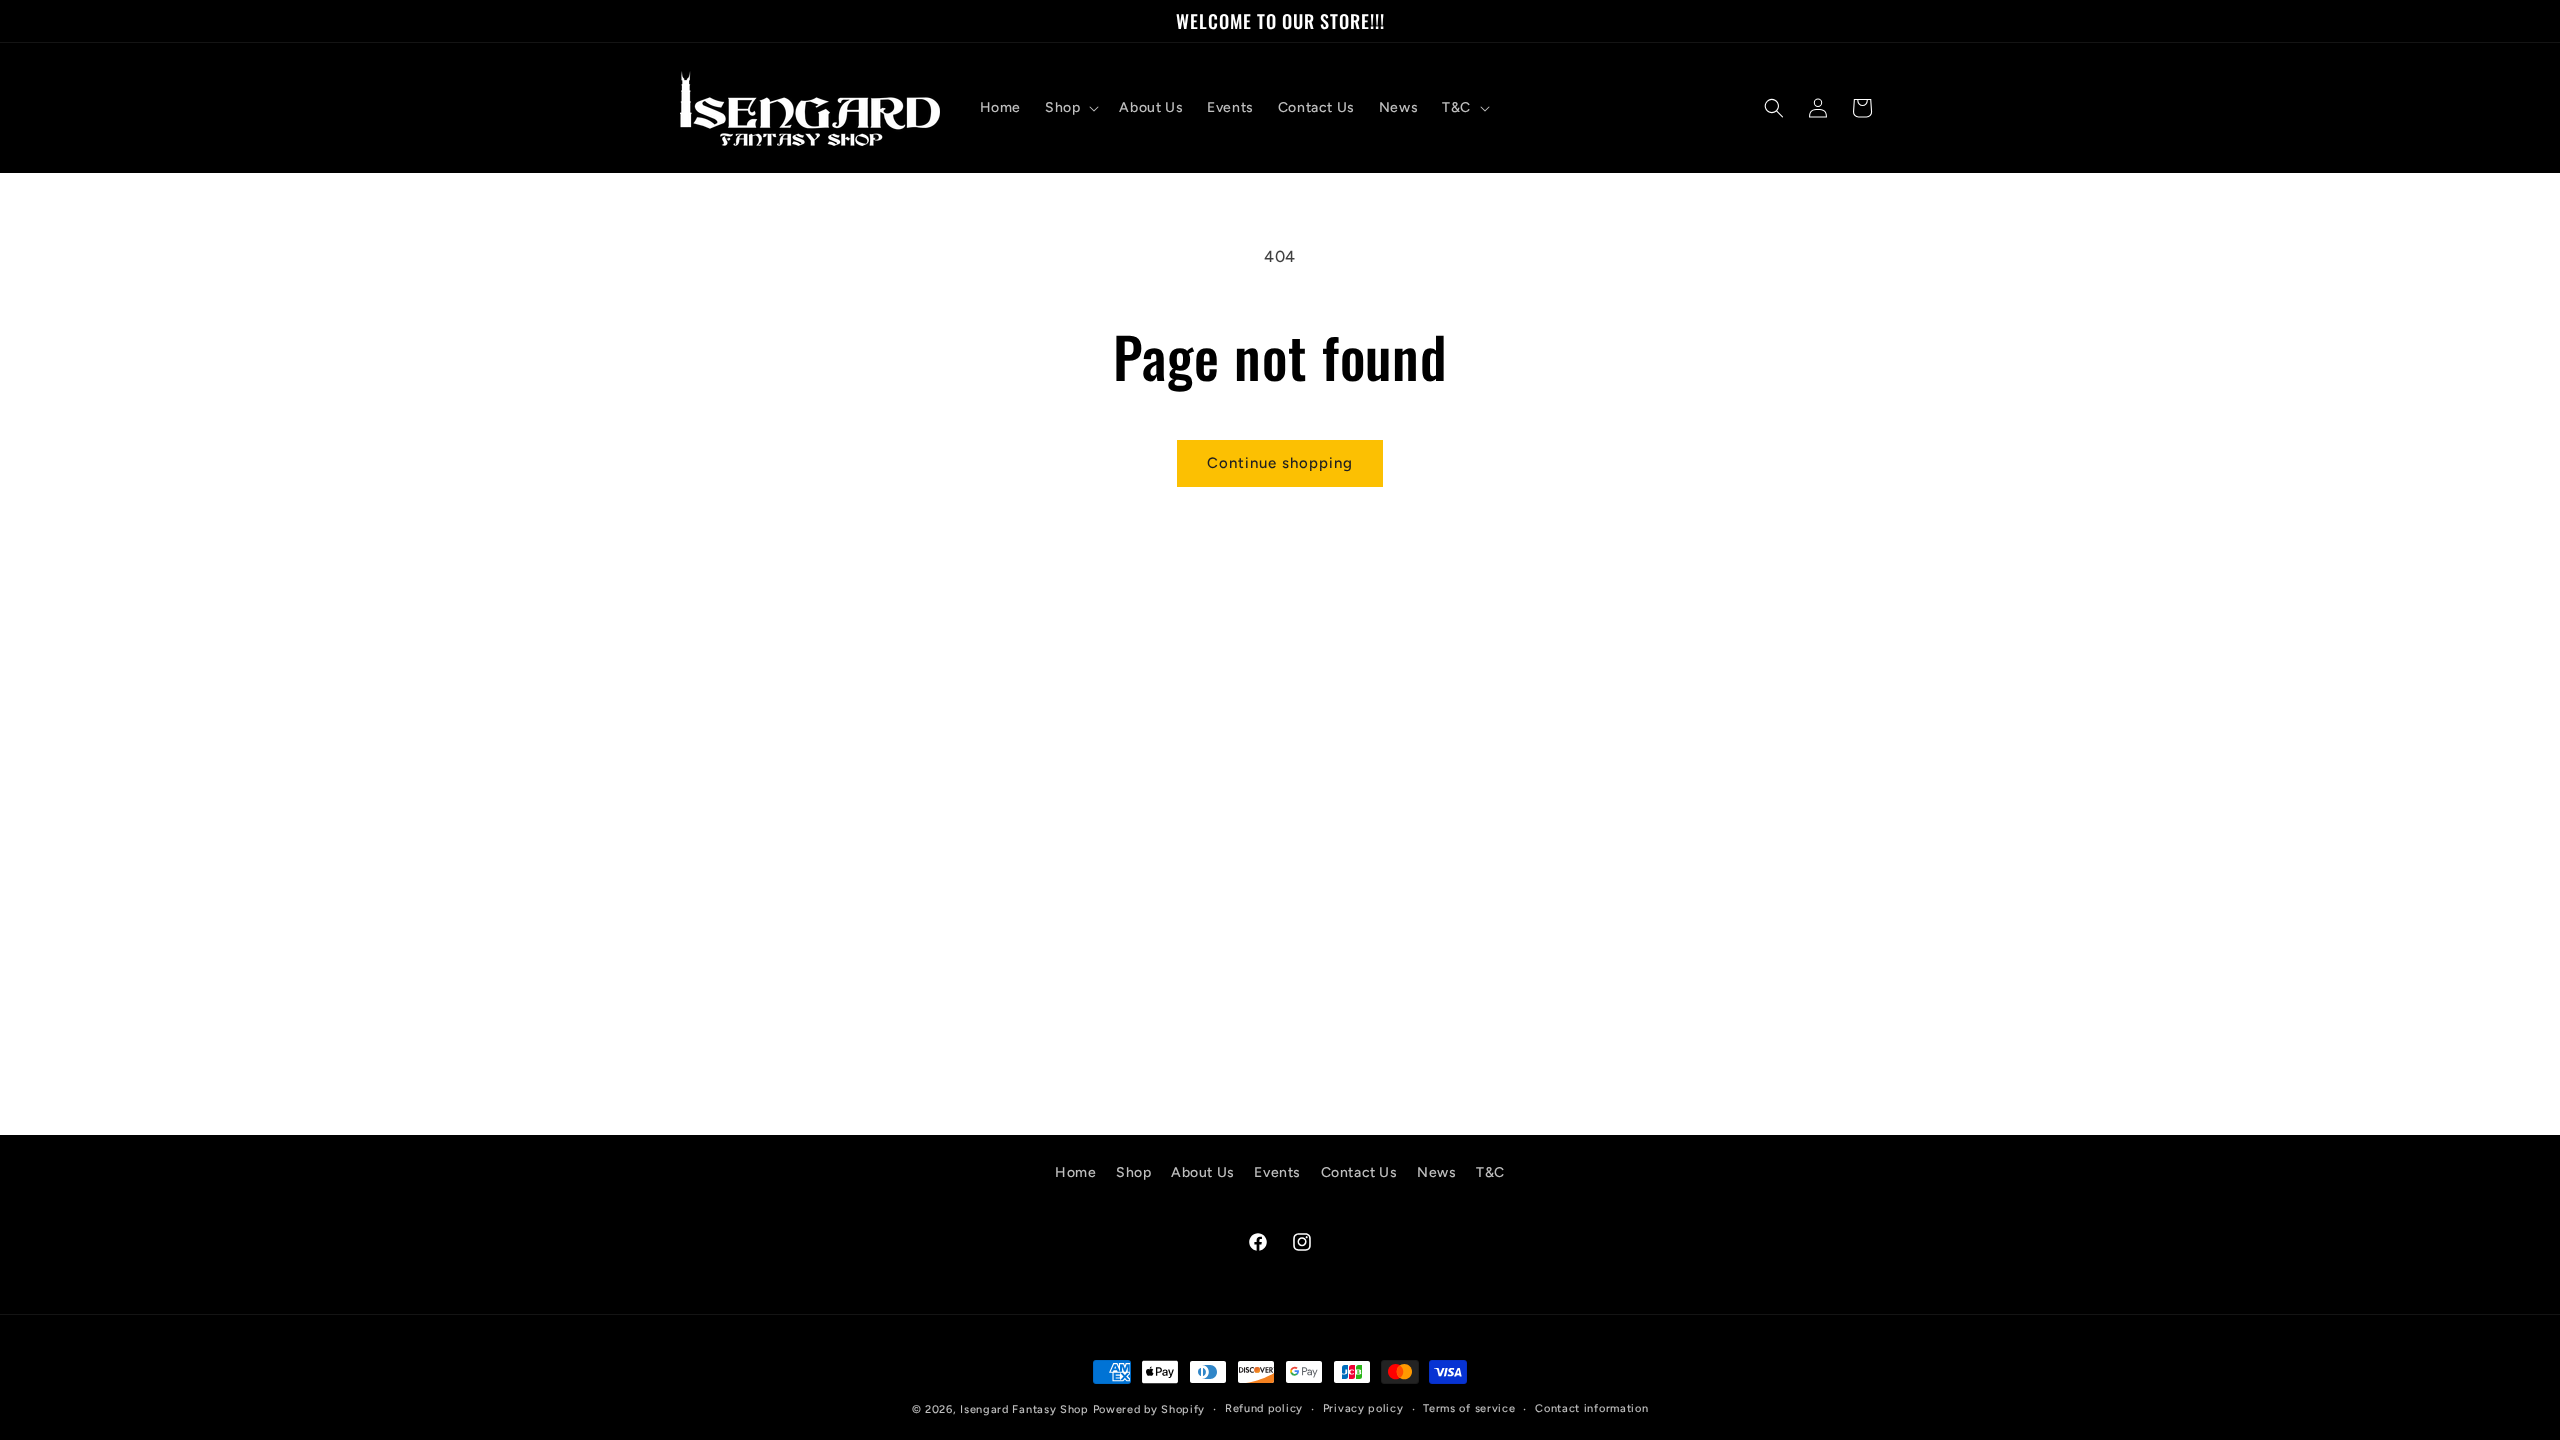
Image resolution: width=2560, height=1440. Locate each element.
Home (1075, 1172)
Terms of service (1469, 1408)
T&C (1490, 1172)
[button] (1070, 108)
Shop (1133, 1172)
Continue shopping (1280, 463)
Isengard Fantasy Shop (1024, 1409)
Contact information (1591, 1408)
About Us (1203, 1172)
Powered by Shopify (1149, 1409)
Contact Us (1359, 1172)
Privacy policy (1363, 1408)
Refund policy (1264, 1408)
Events (1277, 1172)
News (1436, 1172)
